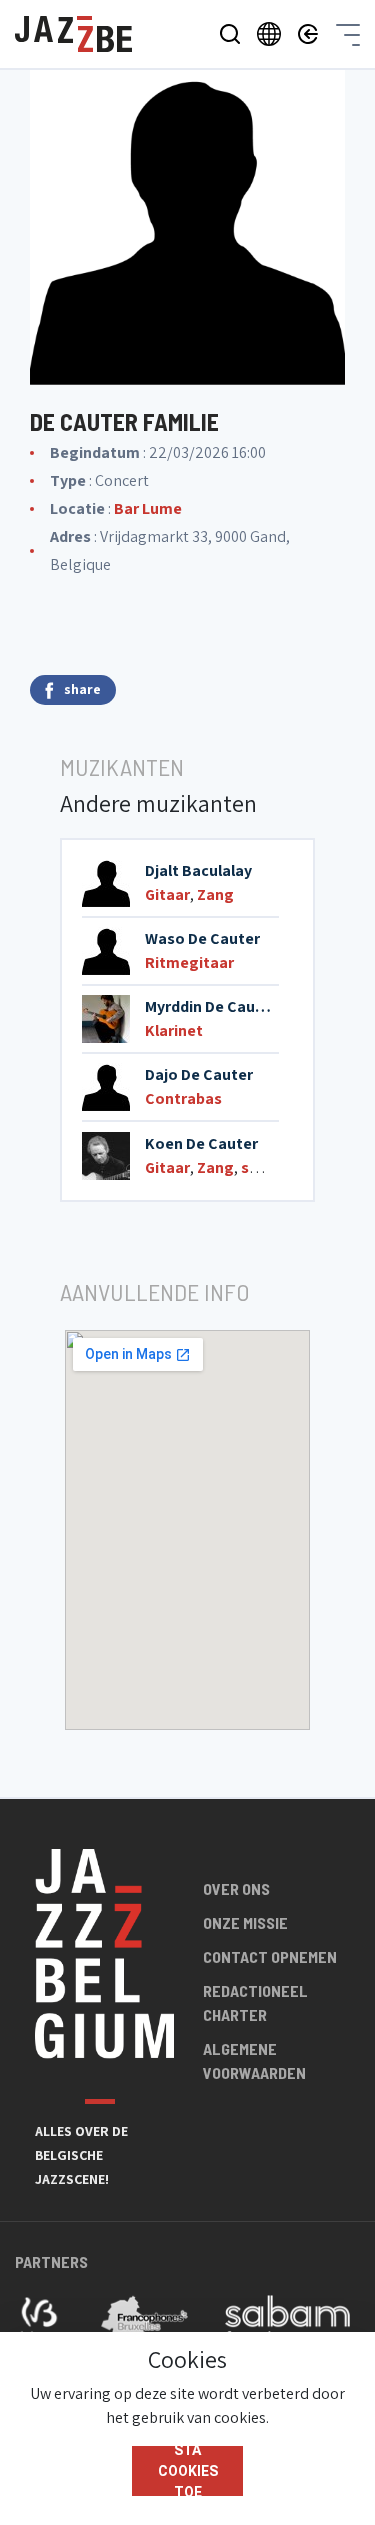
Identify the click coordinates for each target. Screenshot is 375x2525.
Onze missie (245, 1922)
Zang (215, 894)
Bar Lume (148, 508)
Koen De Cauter (201, 1143)
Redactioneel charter (255, 2002)
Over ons (236, 1888)
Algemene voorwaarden (254, 2060)
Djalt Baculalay (198, 870)
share (82, 689)
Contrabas (183, 1098)
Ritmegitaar (189, 962)
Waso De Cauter (202, 938)
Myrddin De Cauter (211, 1006)
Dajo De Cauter (199, 1074)
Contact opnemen (270, 1956)
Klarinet (174, 1030)
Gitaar (167, 894)
